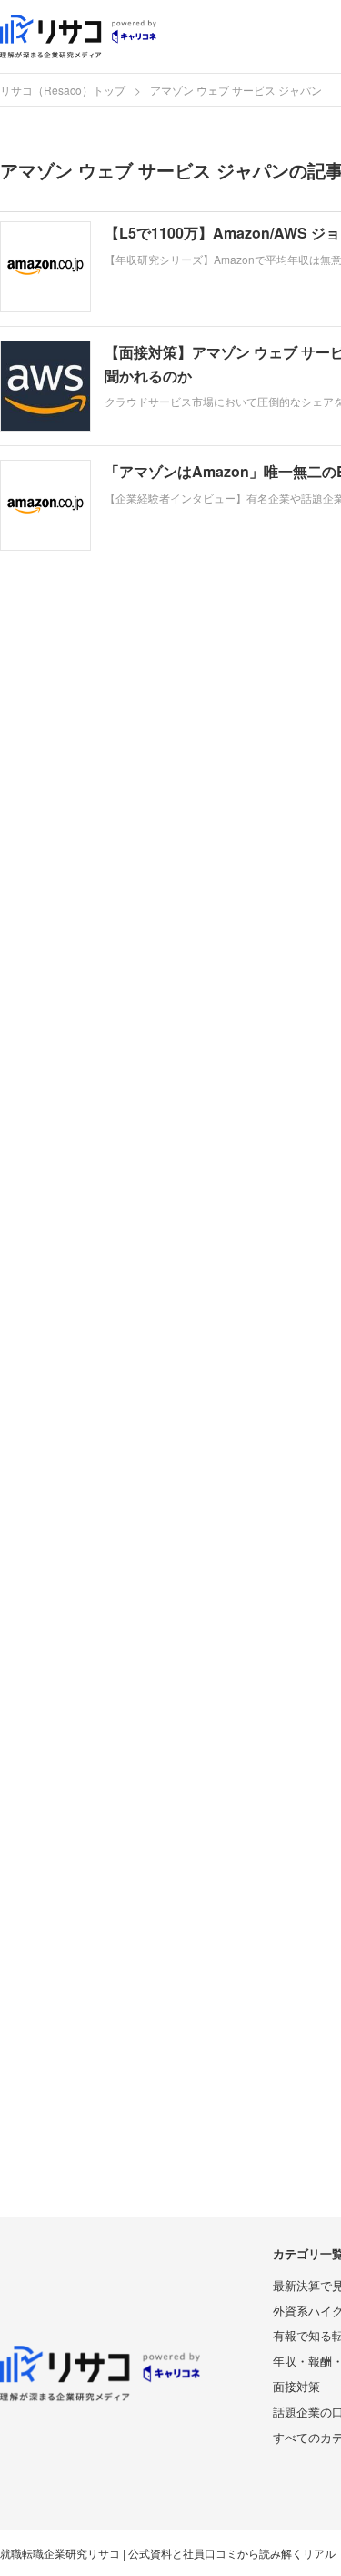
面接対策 (296, 2386)
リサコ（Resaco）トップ (63, 90)
